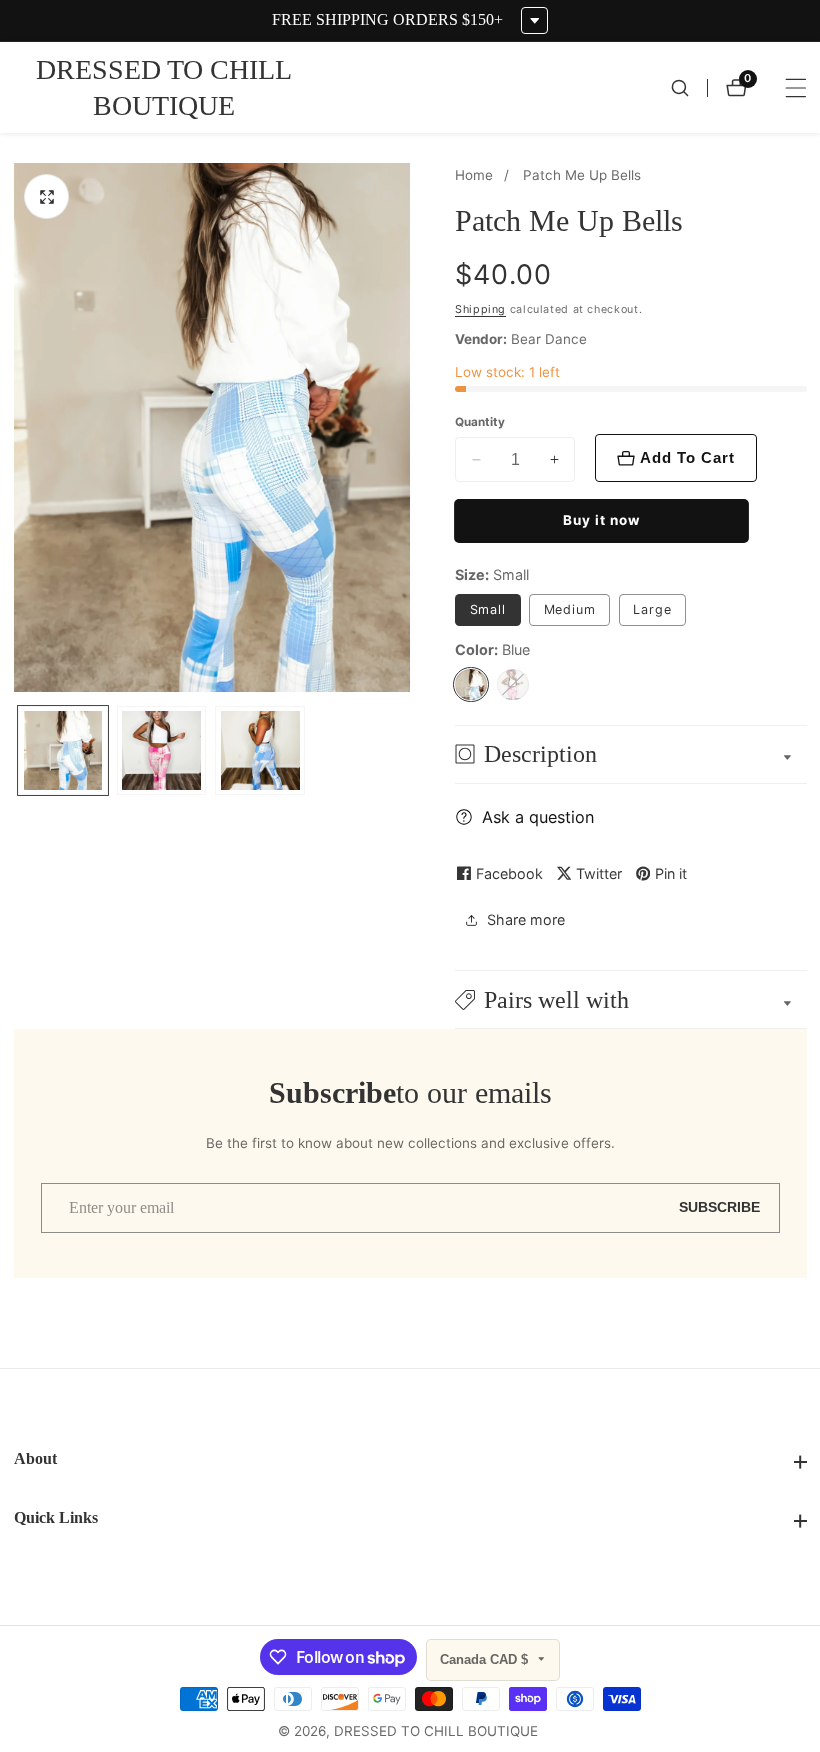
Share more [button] (526, 919)
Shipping (480, 309)
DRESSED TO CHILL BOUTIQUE (436, 1732)
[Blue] (471, 685)
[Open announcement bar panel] (534, 20)
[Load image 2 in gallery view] (162, 751)
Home (474, 175)
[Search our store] (689, 88)
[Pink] (513, 685)
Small (488, 609)
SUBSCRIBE (719, 1207)
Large (652, 609)
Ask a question (538, 817)
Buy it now (601, 520)
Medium (570, 609)
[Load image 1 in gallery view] (63, 751)
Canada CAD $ (486, 1659)
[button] (631, 999)
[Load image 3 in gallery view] (260, 751)
